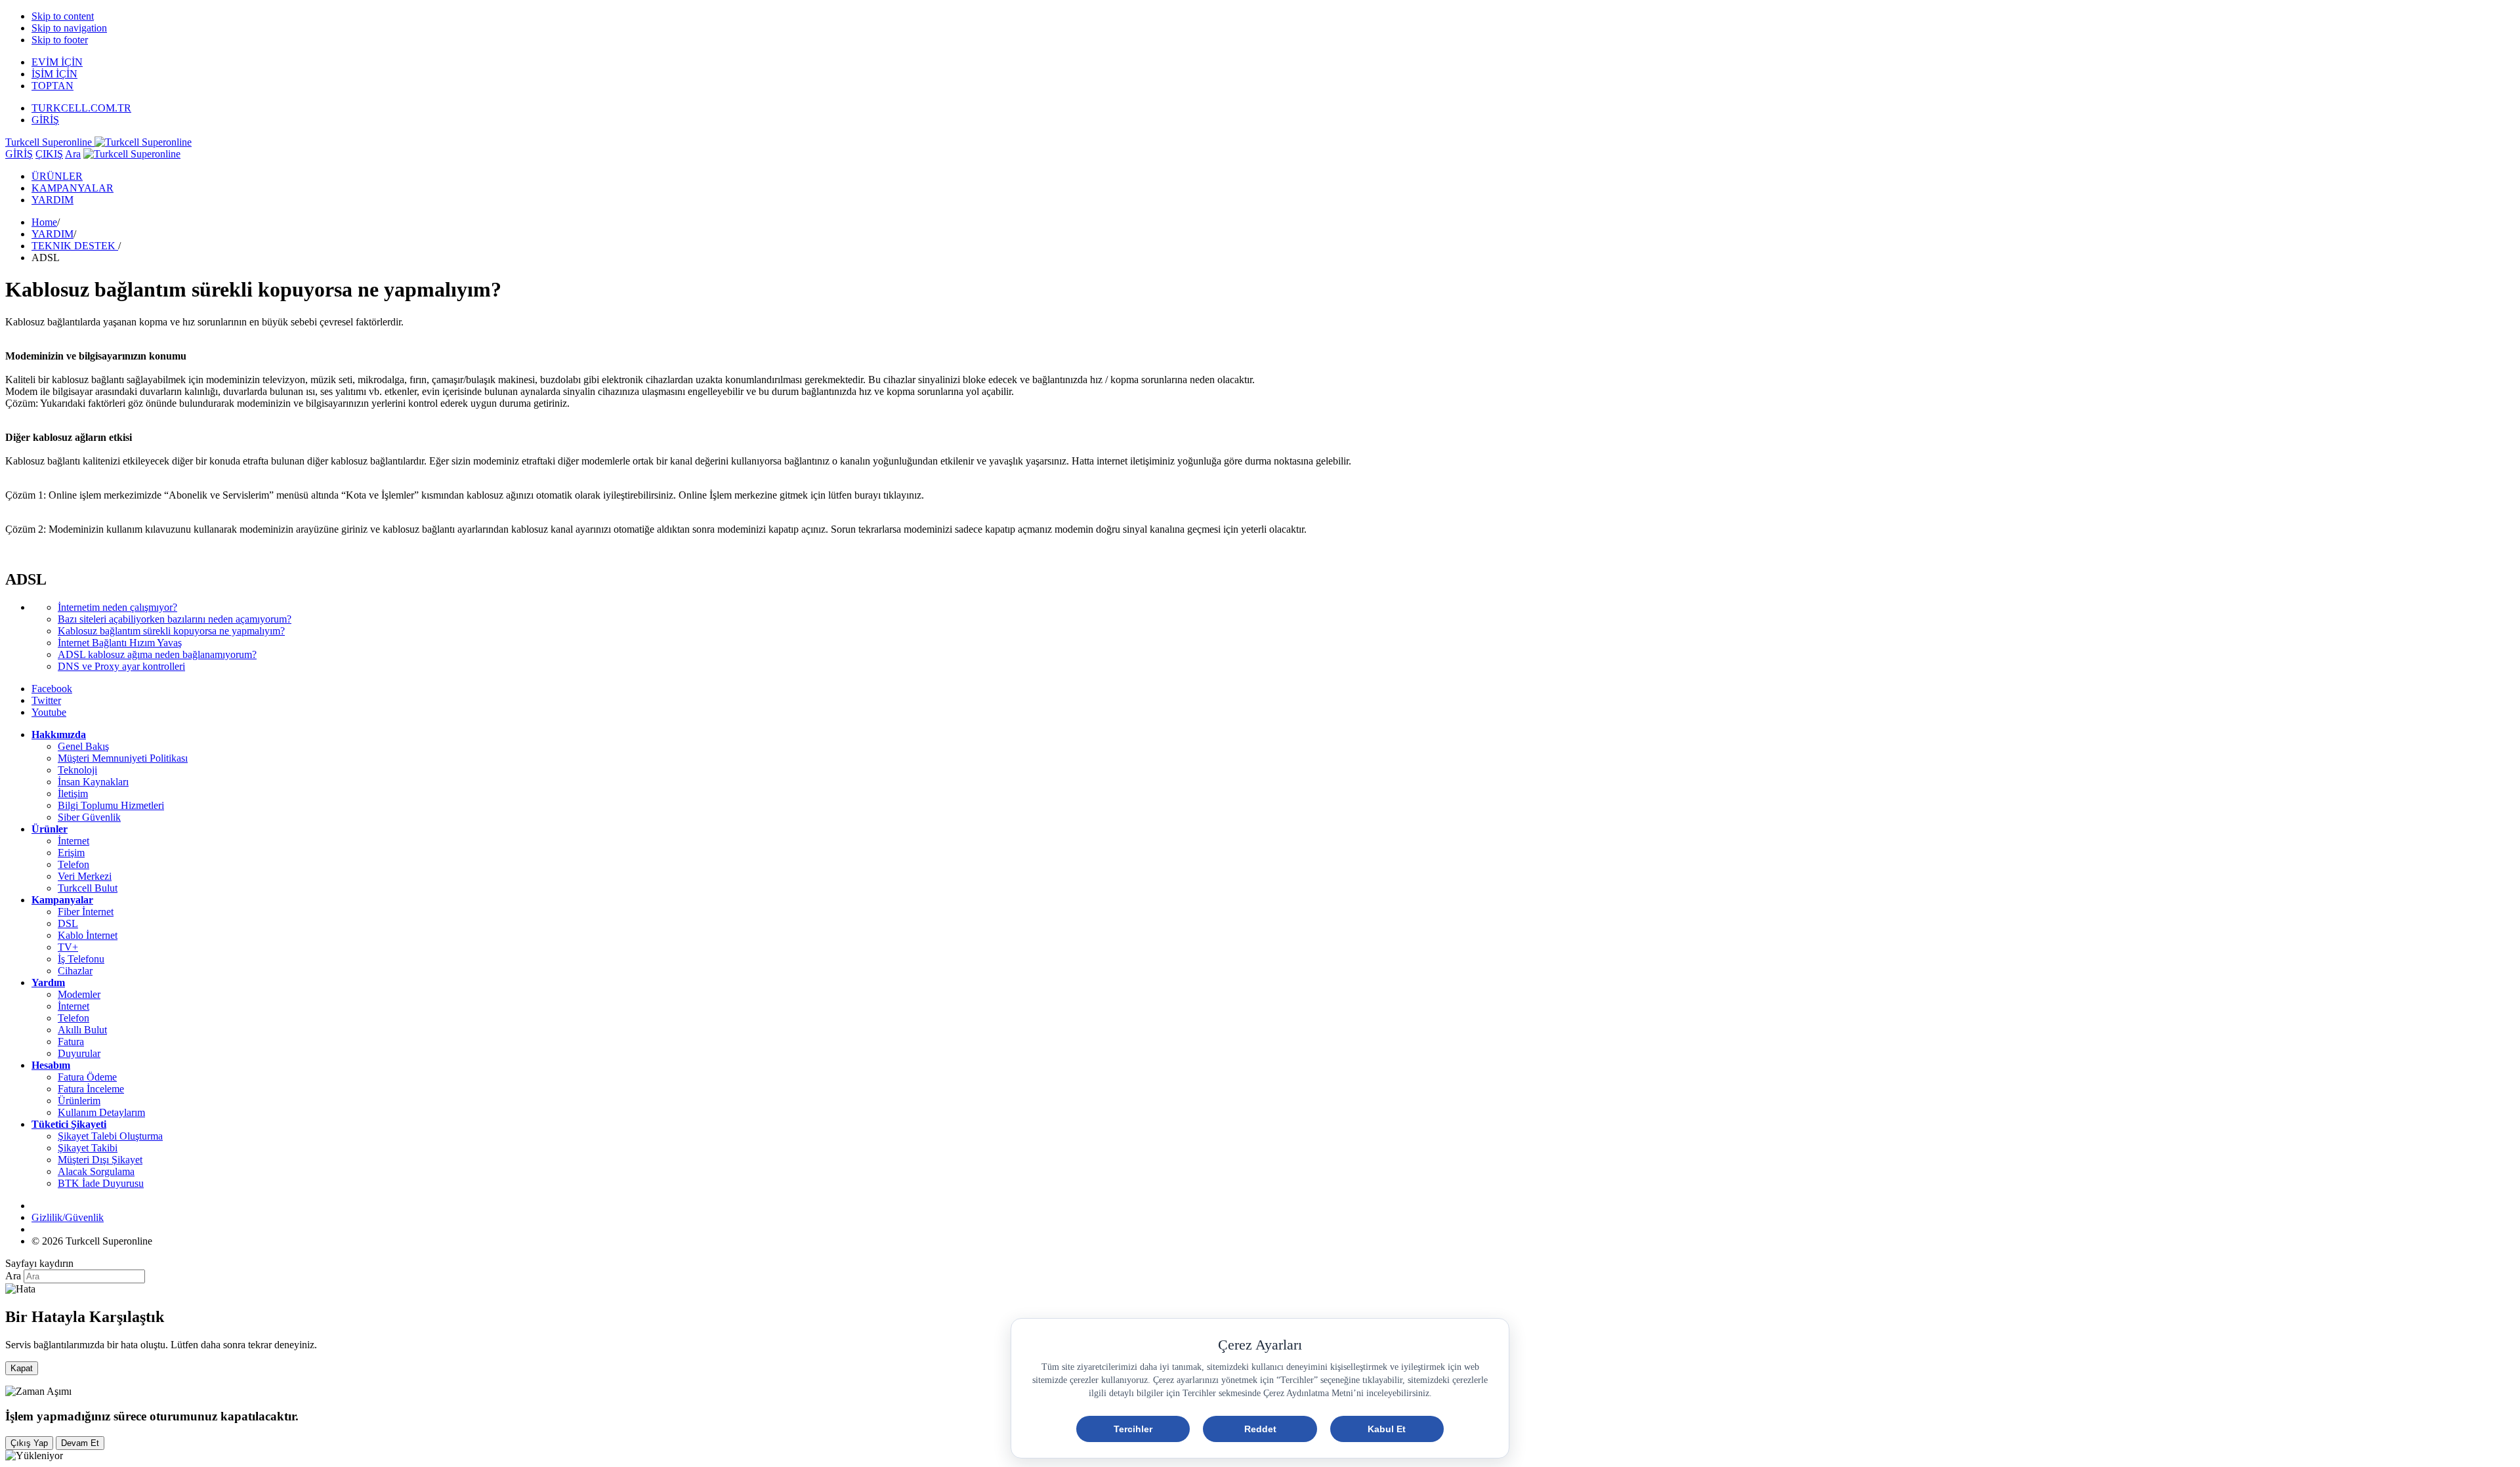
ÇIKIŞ (49, 154)
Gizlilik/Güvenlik (68, 1217)
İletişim (73, 794)
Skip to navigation (69, 28)
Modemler (79, 994)
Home (44, 222)
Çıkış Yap (29, 1443)
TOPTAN (52, 86)
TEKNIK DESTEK (75, 246)
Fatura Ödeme (87, 1077)
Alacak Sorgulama (96, 1171)
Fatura (71, 1042)
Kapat (22, 1368)
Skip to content (63, 16)
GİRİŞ (45, 120)
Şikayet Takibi (88, 1148)
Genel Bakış (83, 746)
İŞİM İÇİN (54, 74)
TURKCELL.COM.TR (81, 108)
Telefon (73, 864)
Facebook (52, 689)
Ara (73, 154)
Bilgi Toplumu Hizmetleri (111, 805)
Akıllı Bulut (82, 1030)
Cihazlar (75, 971)
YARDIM (52, 200)
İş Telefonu (81, 959)
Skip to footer (60, 40)
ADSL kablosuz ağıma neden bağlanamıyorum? (157, 654)
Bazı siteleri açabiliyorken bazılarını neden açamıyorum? (175, 619)
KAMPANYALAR (73, 188)
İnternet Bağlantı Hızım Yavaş (120, 643)
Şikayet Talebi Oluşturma (110, 1136)
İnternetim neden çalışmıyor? (117, 607)
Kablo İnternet (88, 935)
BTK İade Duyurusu (101, 1183)
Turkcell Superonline (50, 142)
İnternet (73, 841)
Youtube (49, 712)
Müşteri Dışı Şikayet (100, 1160)
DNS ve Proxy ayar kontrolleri (121, 666)
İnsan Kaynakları (93, 782)
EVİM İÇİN (57, 62)
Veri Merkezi (85, 876)
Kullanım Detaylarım (101, 1112)
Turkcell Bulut (88, 888)
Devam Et (80, 1443)
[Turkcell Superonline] (132, 154)
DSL (68, 923)
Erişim (71, 853)
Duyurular (79, 1053)
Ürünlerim (79, 1101)
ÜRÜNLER (57, 176)
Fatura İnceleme (91, 1089)
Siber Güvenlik (89, 817)
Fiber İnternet (86, 912)
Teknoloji (77, 770)
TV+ (68, 947)
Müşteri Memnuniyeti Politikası (123, 758)
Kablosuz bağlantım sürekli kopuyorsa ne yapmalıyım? (171, 631)
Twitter (46, 700)
